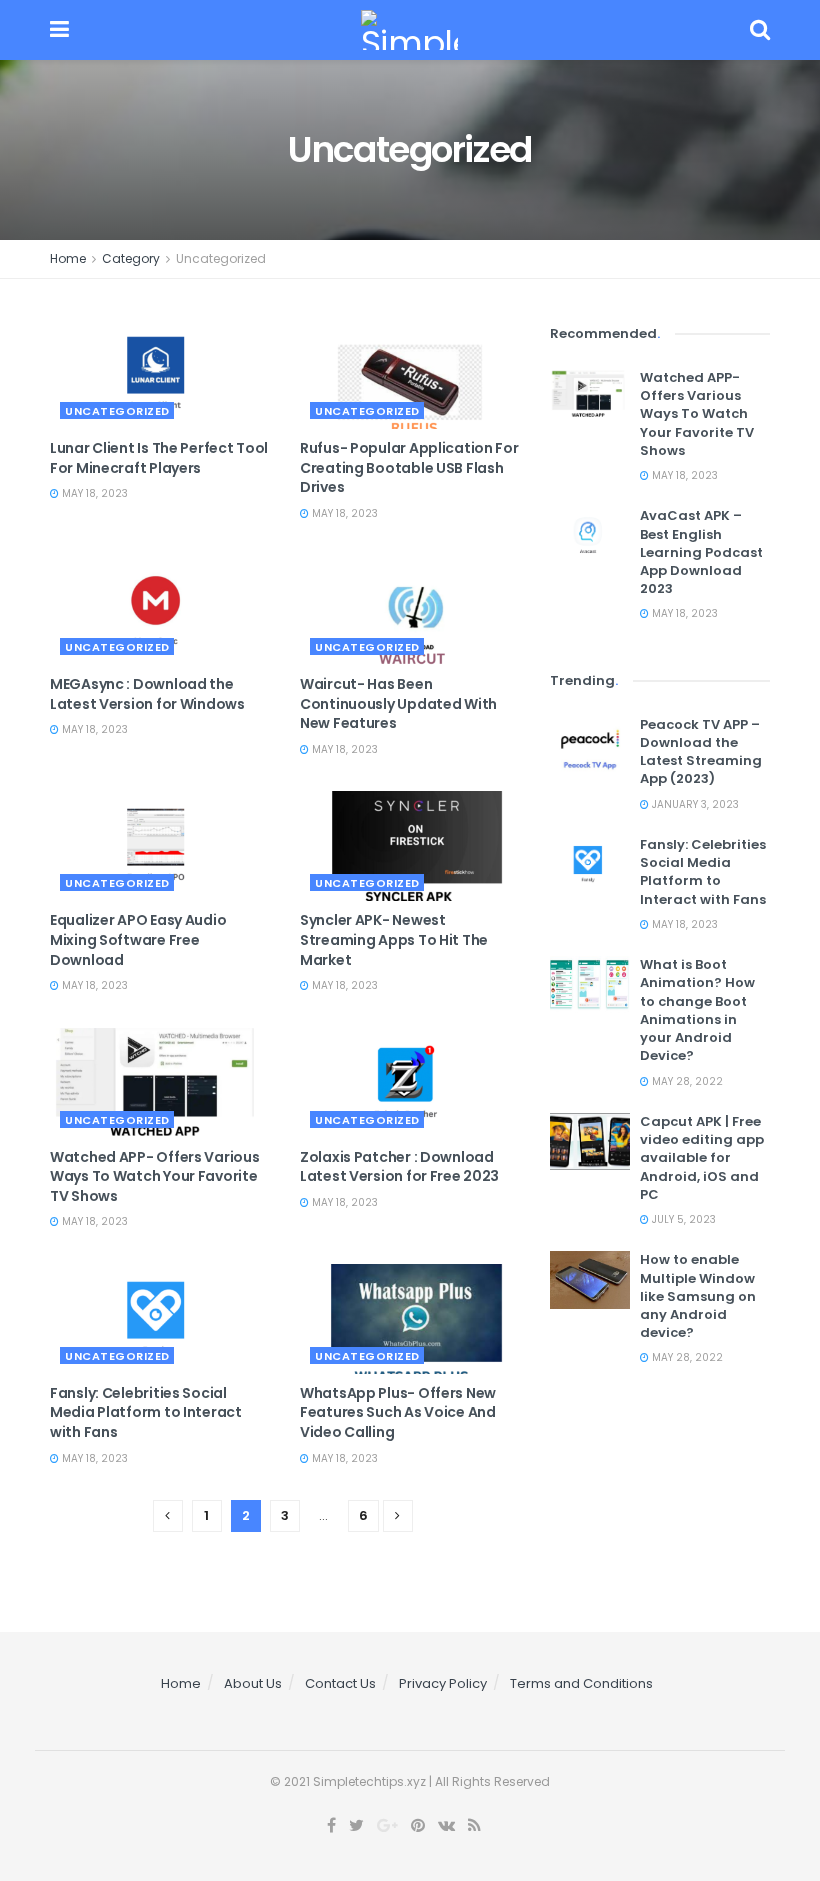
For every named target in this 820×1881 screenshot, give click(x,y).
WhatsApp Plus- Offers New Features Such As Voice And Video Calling (398, 1412)
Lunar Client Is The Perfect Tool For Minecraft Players (159, 458)
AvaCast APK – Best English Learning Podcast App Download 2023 (701, 552)
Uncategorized (221, 258)
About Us (253, 1683)
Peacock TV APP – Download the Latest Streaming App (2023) (701, 752)
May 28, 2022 (686, 1081)
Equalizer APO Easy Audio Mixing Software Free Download (138, 939)
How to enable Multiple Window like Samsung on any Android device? (698, 1296)
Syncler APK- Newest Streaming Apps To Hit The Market (394, 939)
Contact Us (340, 1683)
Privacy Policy (443, 1683)
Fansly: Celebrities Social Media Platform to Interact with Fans (146, 1412)
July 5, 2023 (682, 1219)
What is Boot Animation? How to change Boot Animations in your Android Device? (697, 1010)
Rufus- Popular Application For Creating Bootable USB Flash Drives (409, 467)
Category (131, 258)
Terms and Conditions (581, 1683)
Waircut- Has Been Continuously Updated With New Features (398, 703)
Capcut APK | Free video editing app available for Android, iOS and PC (702, 1158)
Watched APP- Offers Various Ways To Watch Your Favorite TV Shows (154, 1176)
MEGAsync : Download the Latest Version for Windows (147, 694)
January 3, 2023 (694, 804)
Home (68, 258)
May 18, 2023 (93, 493)
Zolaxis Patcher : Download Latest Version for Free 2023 (399, 1167)
